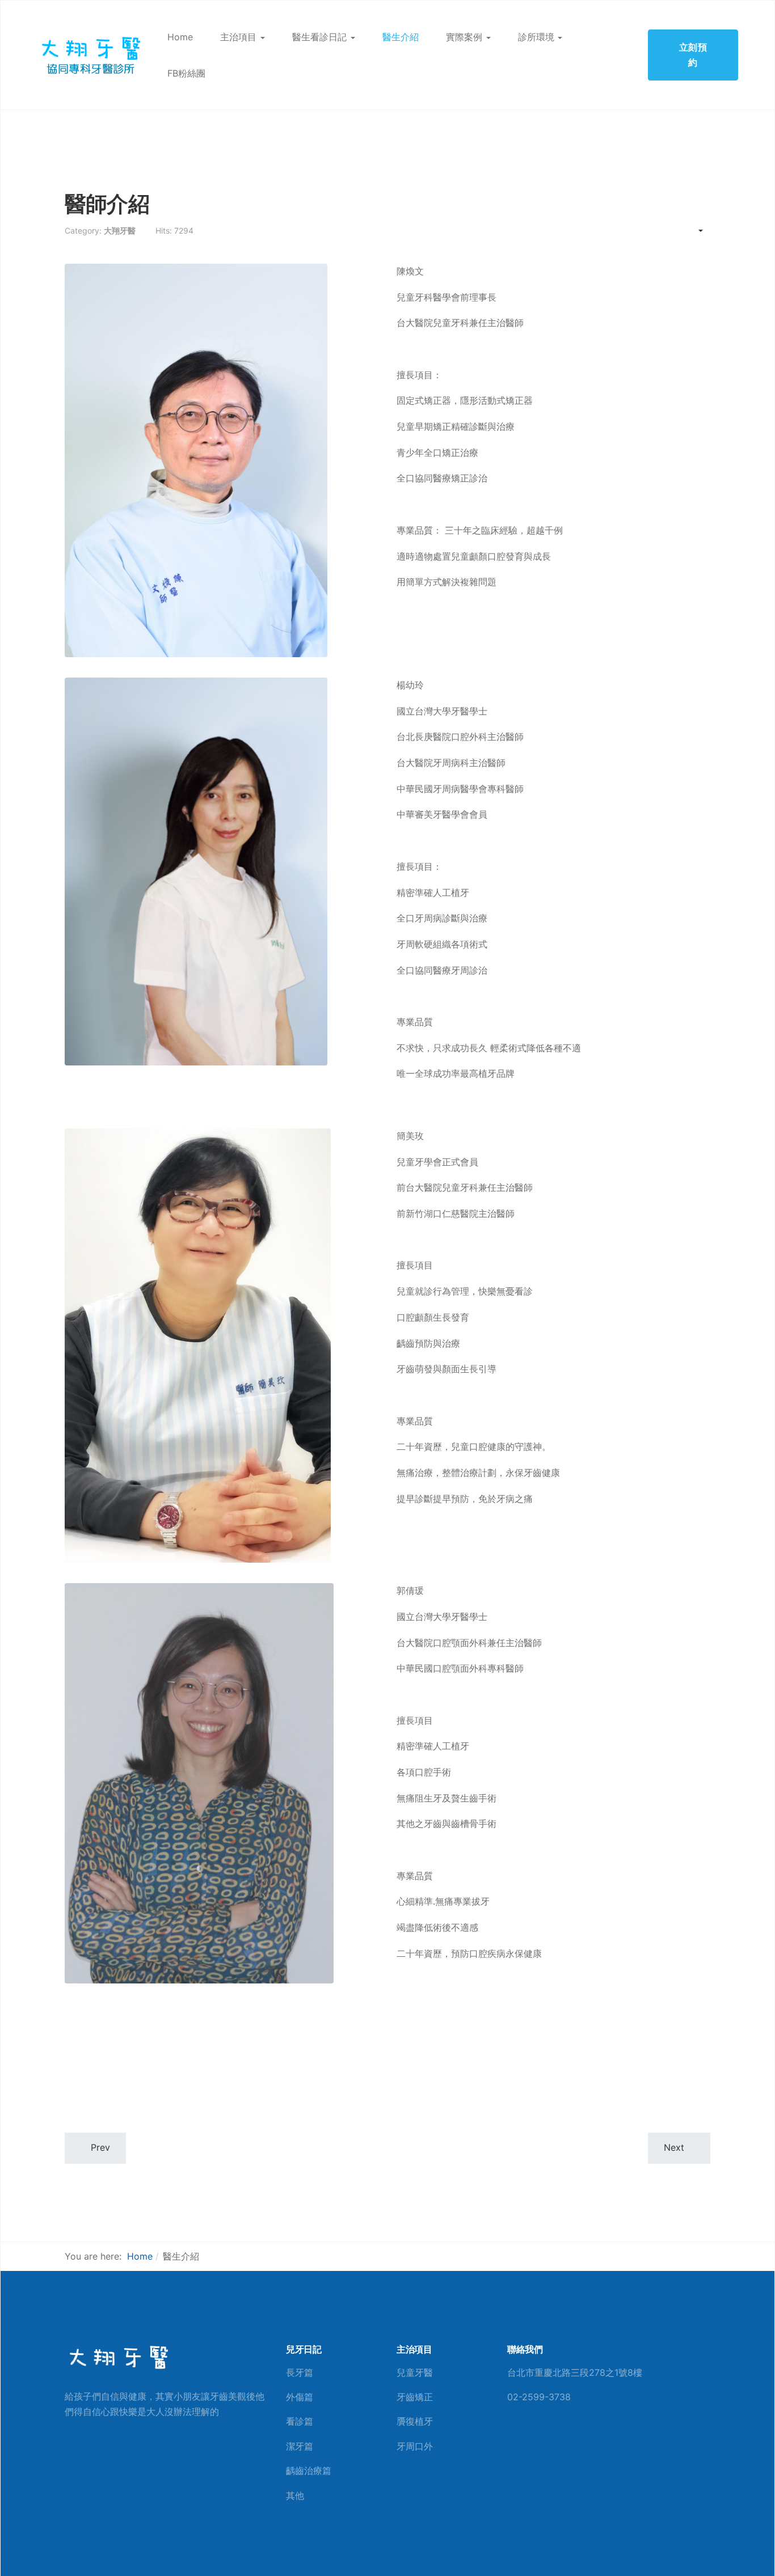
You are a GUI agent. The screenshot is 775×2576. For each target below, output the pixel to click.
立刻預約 (693, 55)
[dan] (90, 54)
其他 (295, 2495)
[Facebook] (511, 2440)
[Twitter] (548, 2440)
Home (180, 37)
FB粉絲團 (186, 73)
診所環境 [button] (536, 37)
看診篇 (300, 2421)
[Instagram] (566, 2440)
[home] (117, 2358)
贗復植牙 (415, 2421)
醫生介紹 (401, 37)
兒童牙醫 (415, 2372)
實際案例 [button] (464, 37)
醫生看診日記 (319, 37)
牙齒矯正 (415, 2397)
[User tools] (695, 231)
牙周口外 (415, 2446)
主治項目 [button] (238, 37)
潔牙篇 (300, 2446)
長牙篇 (300, 2372)
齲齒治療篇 (309, 2471)
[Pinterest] (529, 2440)
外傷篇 (300, 2397)
